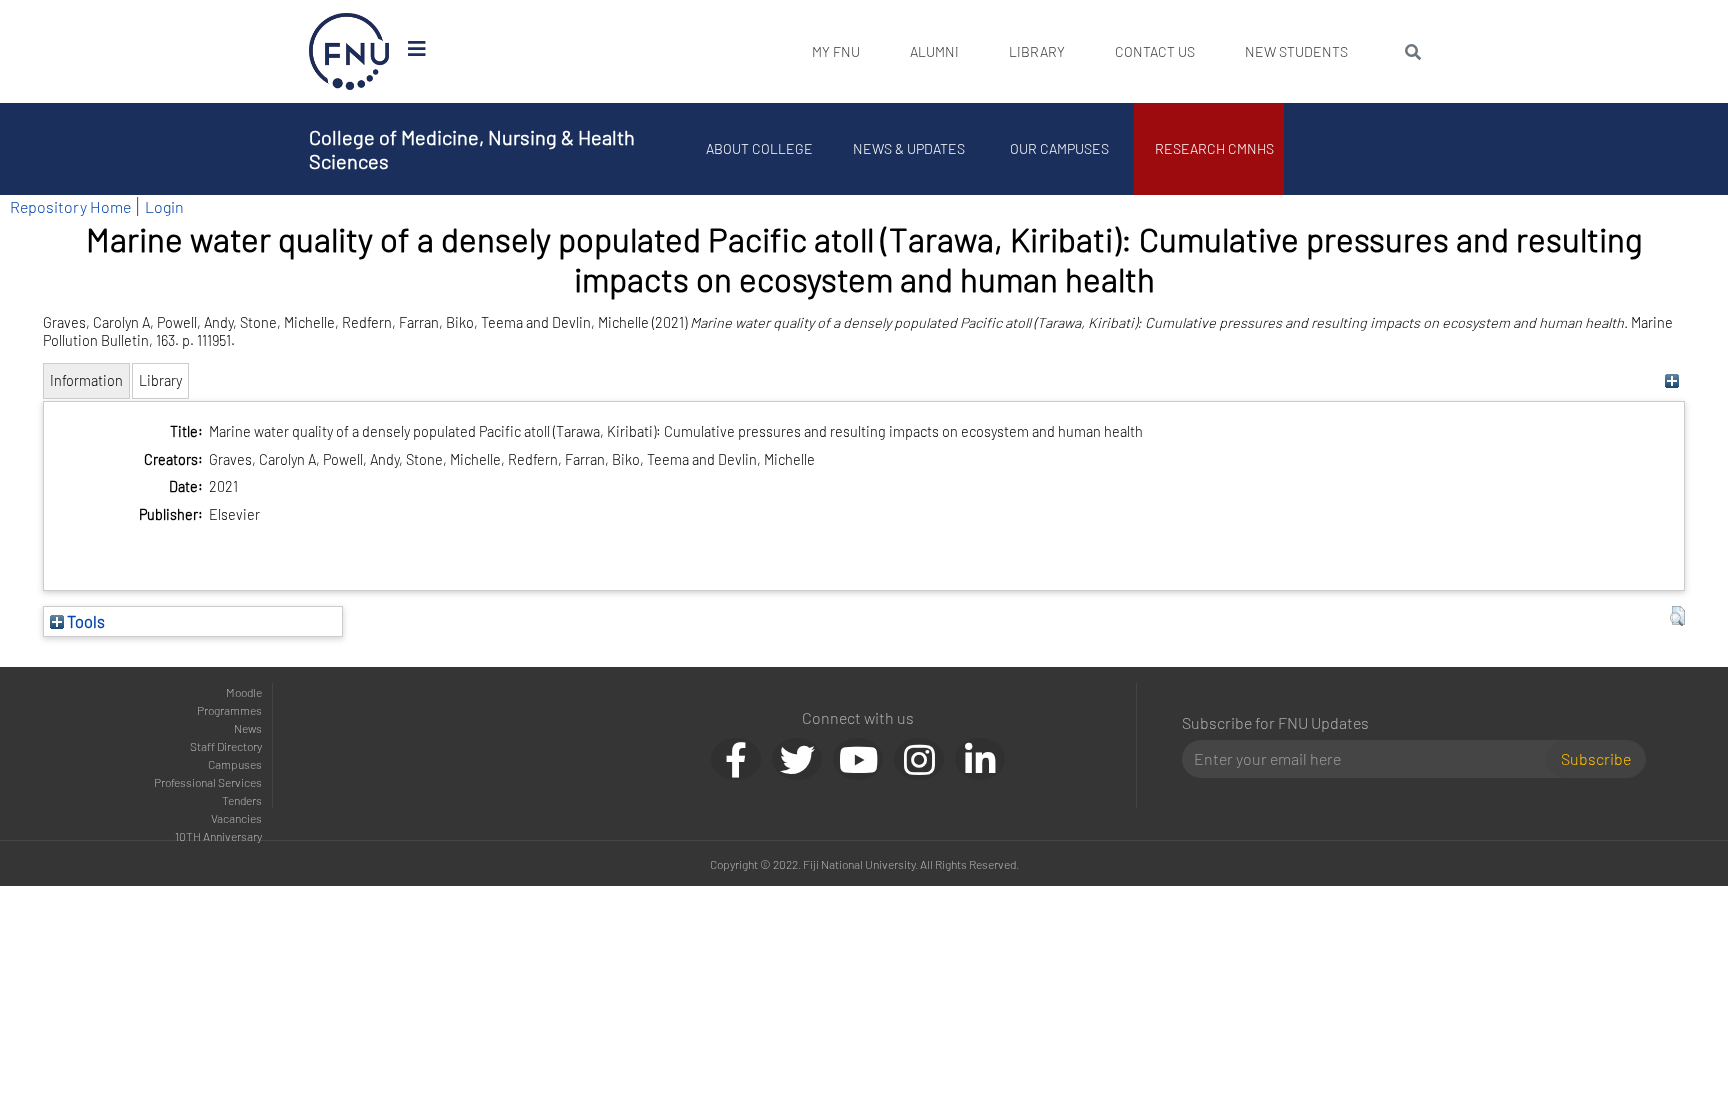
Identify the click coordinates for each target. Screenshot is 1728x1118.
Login (164, 206)
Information (86, 380)
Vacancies (236, 818)
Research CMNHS (1214, 148)
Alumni (934, 51)
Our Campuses (1059, 148)
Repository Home (70, 206)
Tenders (242, 800)
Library (1037, 51)
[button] (1677, 616)
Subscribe (1596, 758)
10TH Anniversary (218, 836)
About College (759, 148)
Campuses (235, 764)
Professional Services (208, 782)
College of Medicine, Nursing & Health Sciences (472, 149)
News (248, 728)
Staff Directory (226, 746)
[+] (1672, 380)
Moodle (244, 692)
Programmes (229, 710)
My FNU (836, 51)
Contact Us (1155, 51)
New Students (1296, 51)
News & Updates (909, 148)
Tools (84, 621)
